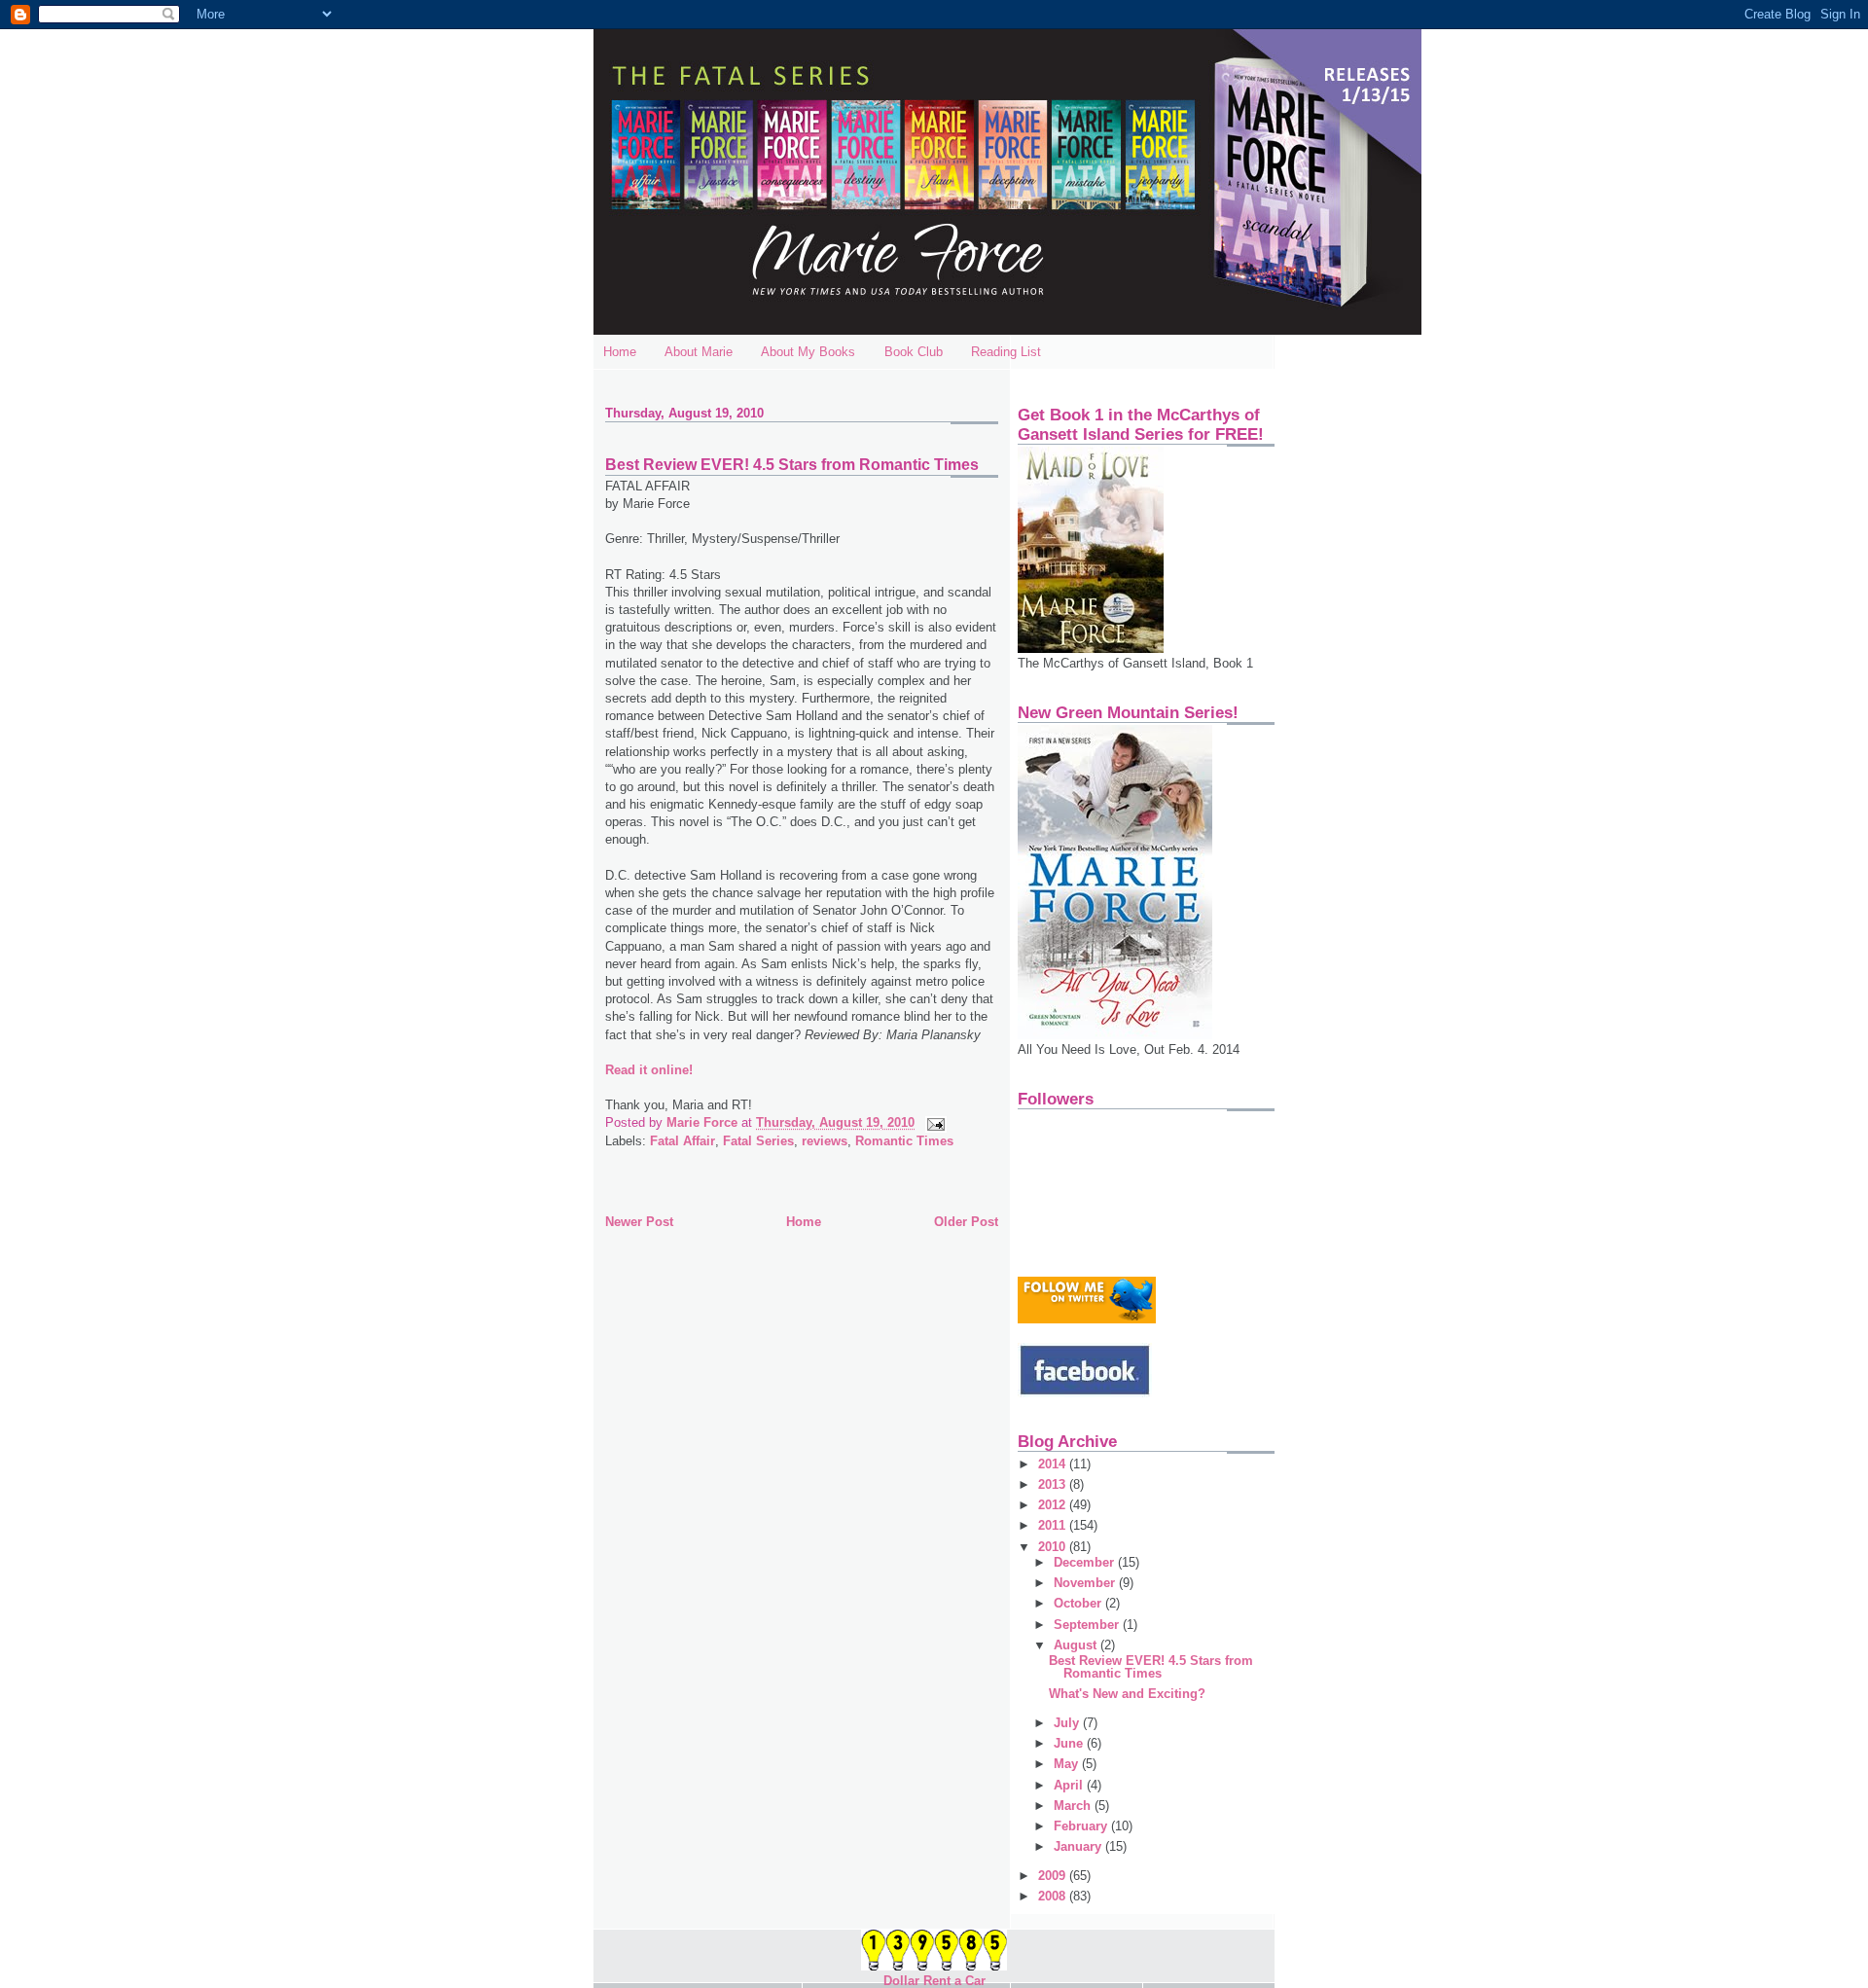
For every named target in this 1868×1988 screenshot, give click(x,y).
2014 (1054, 1464)
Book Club (914, 352)
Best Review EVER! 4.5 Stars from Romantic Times (1151, 1667)
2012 (1054, 1505)
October (1079, 1603)
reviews (825, 1141)
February (1082, 1826)
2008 (1054, 1896)
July (1068, 1723)
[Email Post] (934, 1122)
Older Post (966, 1222)
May (1068, 1764)
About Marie (699, 352)
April (1070, 1785)
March (1074, 1806)
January (1079, 1846)
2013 (1054, 1484)
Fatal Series (758, 1141)
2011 (1054, 1525)
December (1086, 1562)
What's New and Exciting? (1127, 1694)
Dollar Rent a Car (934, 1981)
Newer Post (639, 1222)
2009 (1054, 1876)
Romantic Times (904, 1141)
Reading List (1006, 352)
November (1086, 1583)
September (1088, 1625)
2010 (1054, 1547)
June (1070, 1743)
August (1077, 1645)
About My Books (808, 352)
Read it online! (649, 1070)
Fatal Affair (683, 1141)
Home (620, 352)
